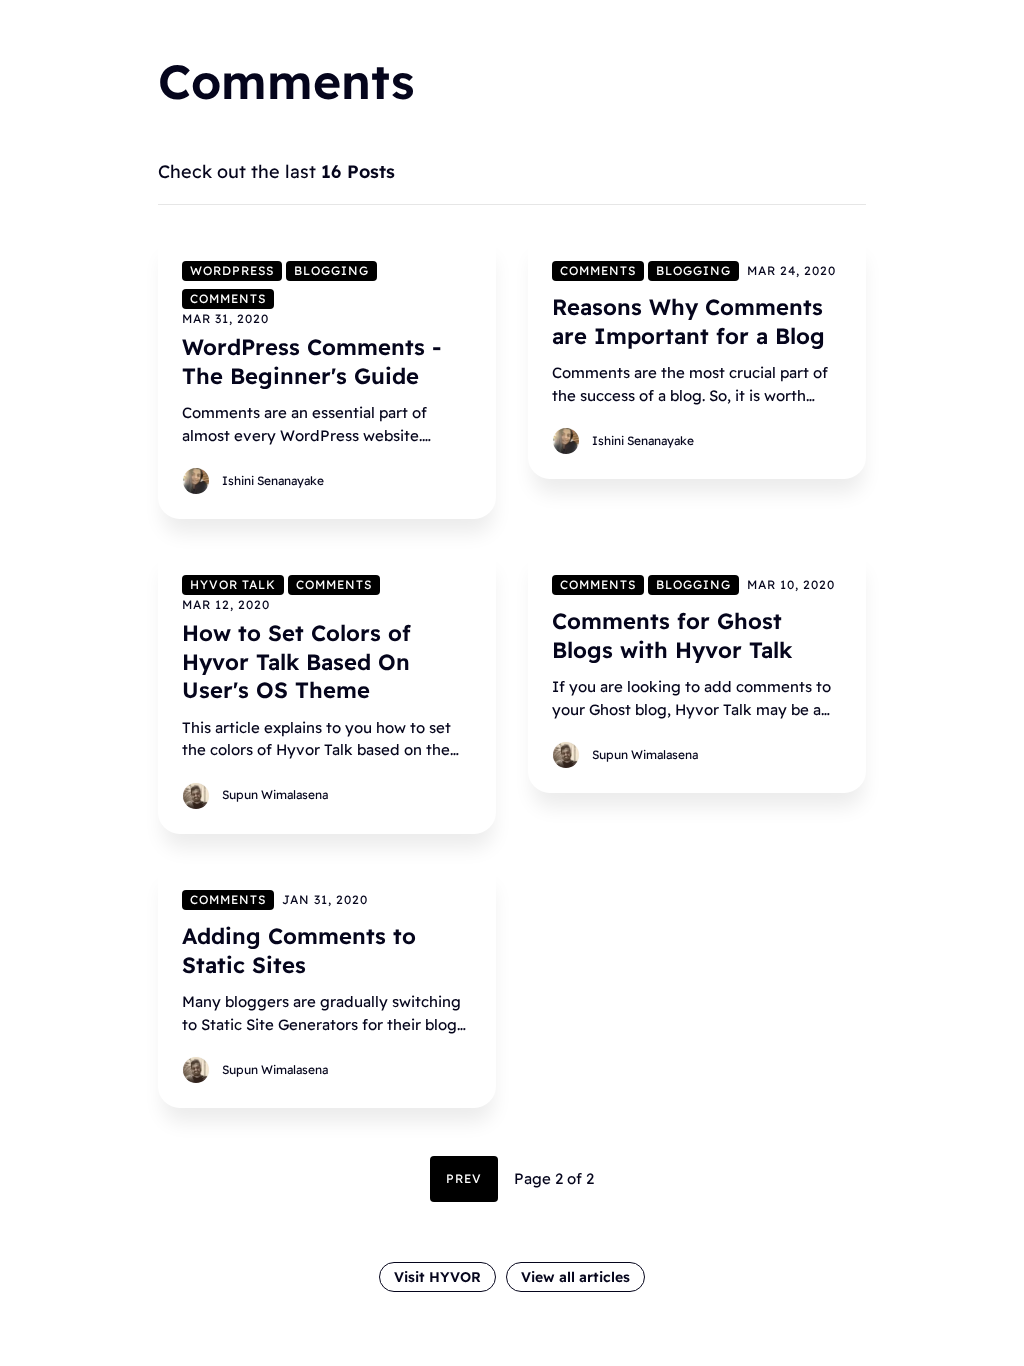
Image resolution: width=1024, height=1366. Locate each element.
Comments (228, 298)
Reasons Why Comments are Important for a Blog (688, 321)
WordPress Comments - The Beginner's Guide (311, 361)
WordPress (232, 270)
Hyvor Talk (233, 584)
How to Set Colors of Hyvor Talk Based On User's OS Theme (296, 661)
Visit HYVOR (437, 1277)
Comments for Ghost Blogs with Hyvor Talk (672, 635)
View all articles (575, 1277)
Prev (464, 1178)
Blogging (331, 270)
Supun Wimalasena (275, 794)
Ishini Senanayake (273, 480)
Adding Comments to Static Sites (299, 950)
